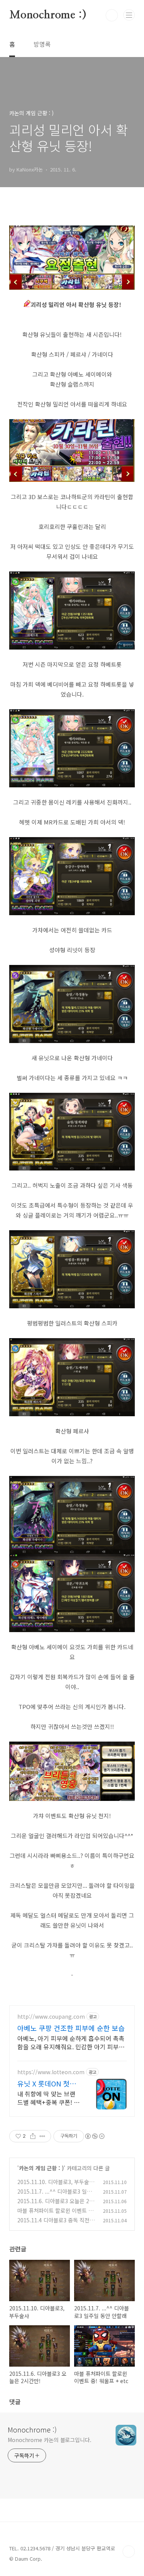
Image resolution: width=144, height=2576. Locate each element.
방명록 (42, 44)
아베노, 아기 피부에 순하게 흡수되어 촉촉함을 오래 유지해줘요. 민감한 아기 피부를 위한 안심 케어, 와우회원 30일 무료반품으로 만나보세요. (71, 2042)
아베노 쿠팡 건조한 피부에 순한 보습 (71, 2028)
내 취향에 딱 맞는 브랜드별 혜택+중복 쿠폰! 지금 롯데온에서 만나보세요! (48, 2098)
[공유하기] (33, 2136)
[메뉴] (129, 15)
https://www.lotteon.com (51, 2072)
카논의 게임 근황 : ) (41, 2168)
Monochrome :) (48, 15)
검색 (112, 15)
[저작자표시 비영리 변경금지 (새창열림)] (94, 2136)
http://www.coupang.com (51, 2017)
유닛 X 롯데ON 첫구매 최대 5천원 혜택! (47, 2083)
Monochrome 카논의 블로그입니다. (50, 2440)
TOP (129, 2552)
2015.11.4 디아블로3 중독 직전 (53, 2220)
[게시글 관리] (42, 2136)
